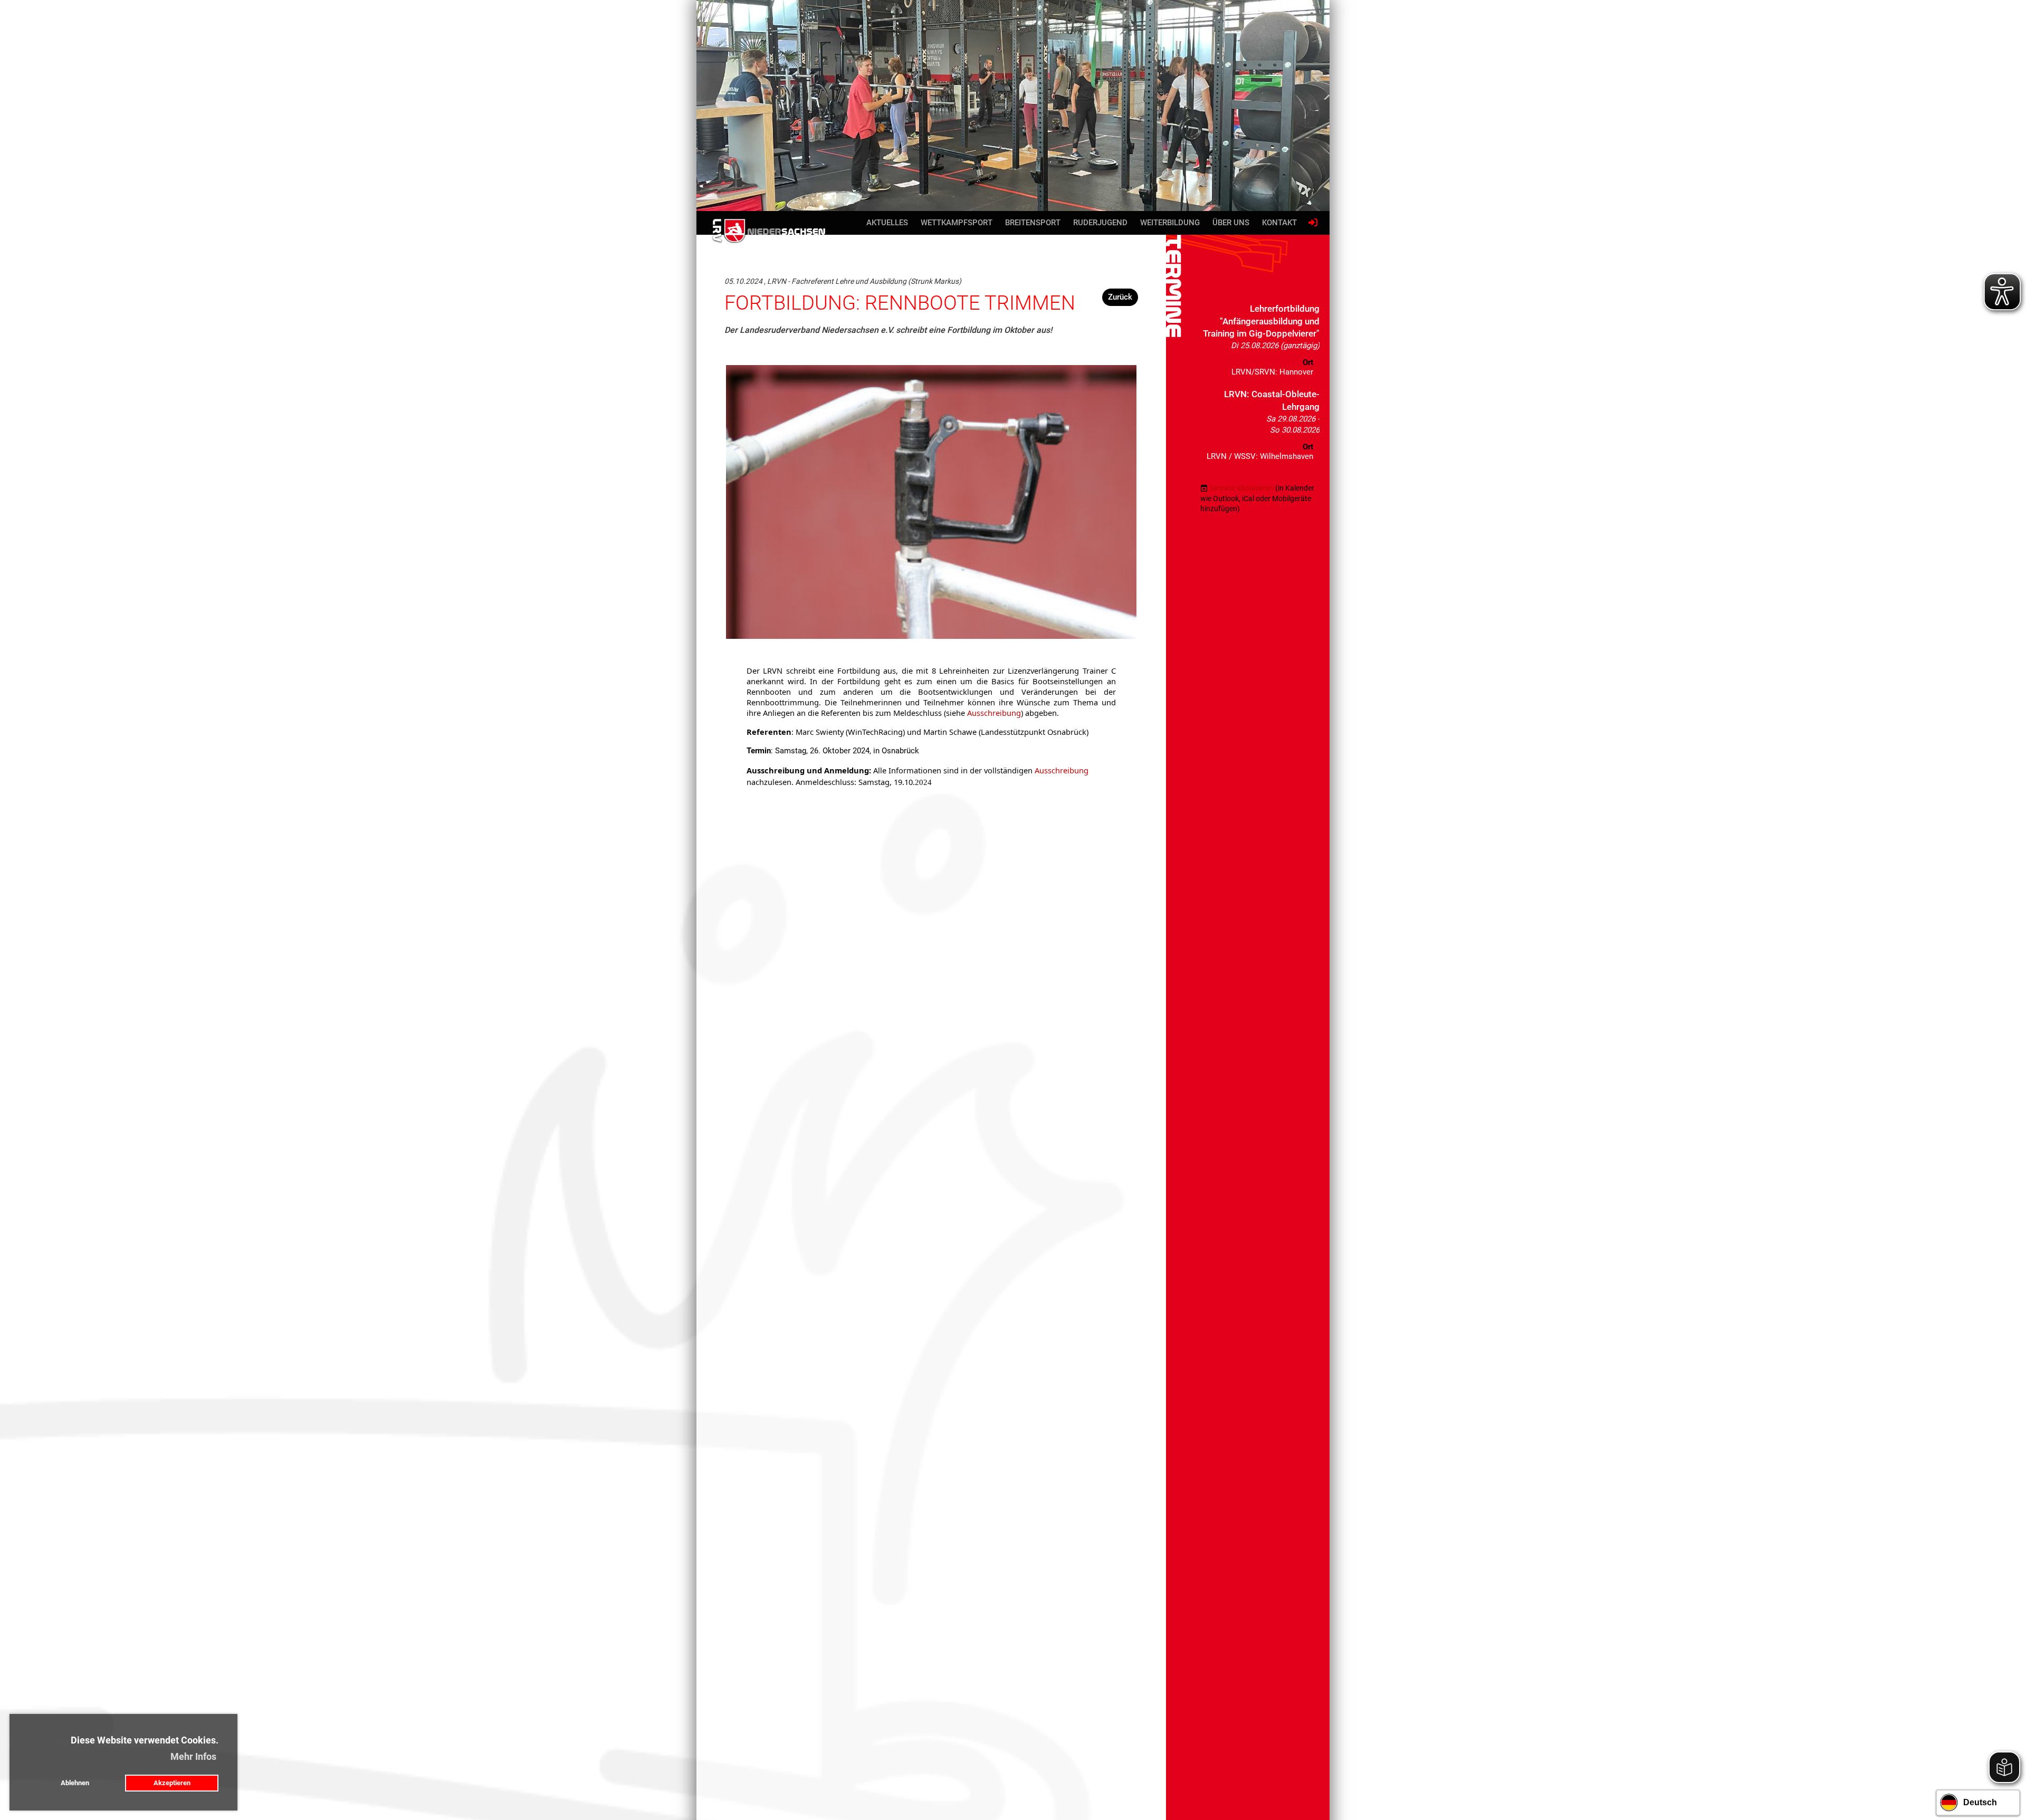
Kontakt (1279, 223)
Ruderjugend (1100, 223)
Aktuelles (887, 223)
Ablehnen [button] (75, 1783)
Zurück (1120, 297)
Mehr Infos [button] (193, 1756)
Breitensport (1033, 223)
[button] (1260, 343)
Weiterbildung (1170, 223)
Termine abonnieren (1241, 488)
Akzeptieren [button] (172, 1783)
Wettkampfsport (957, 223)
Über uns (1231, 223)
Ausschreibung (994, 713)
